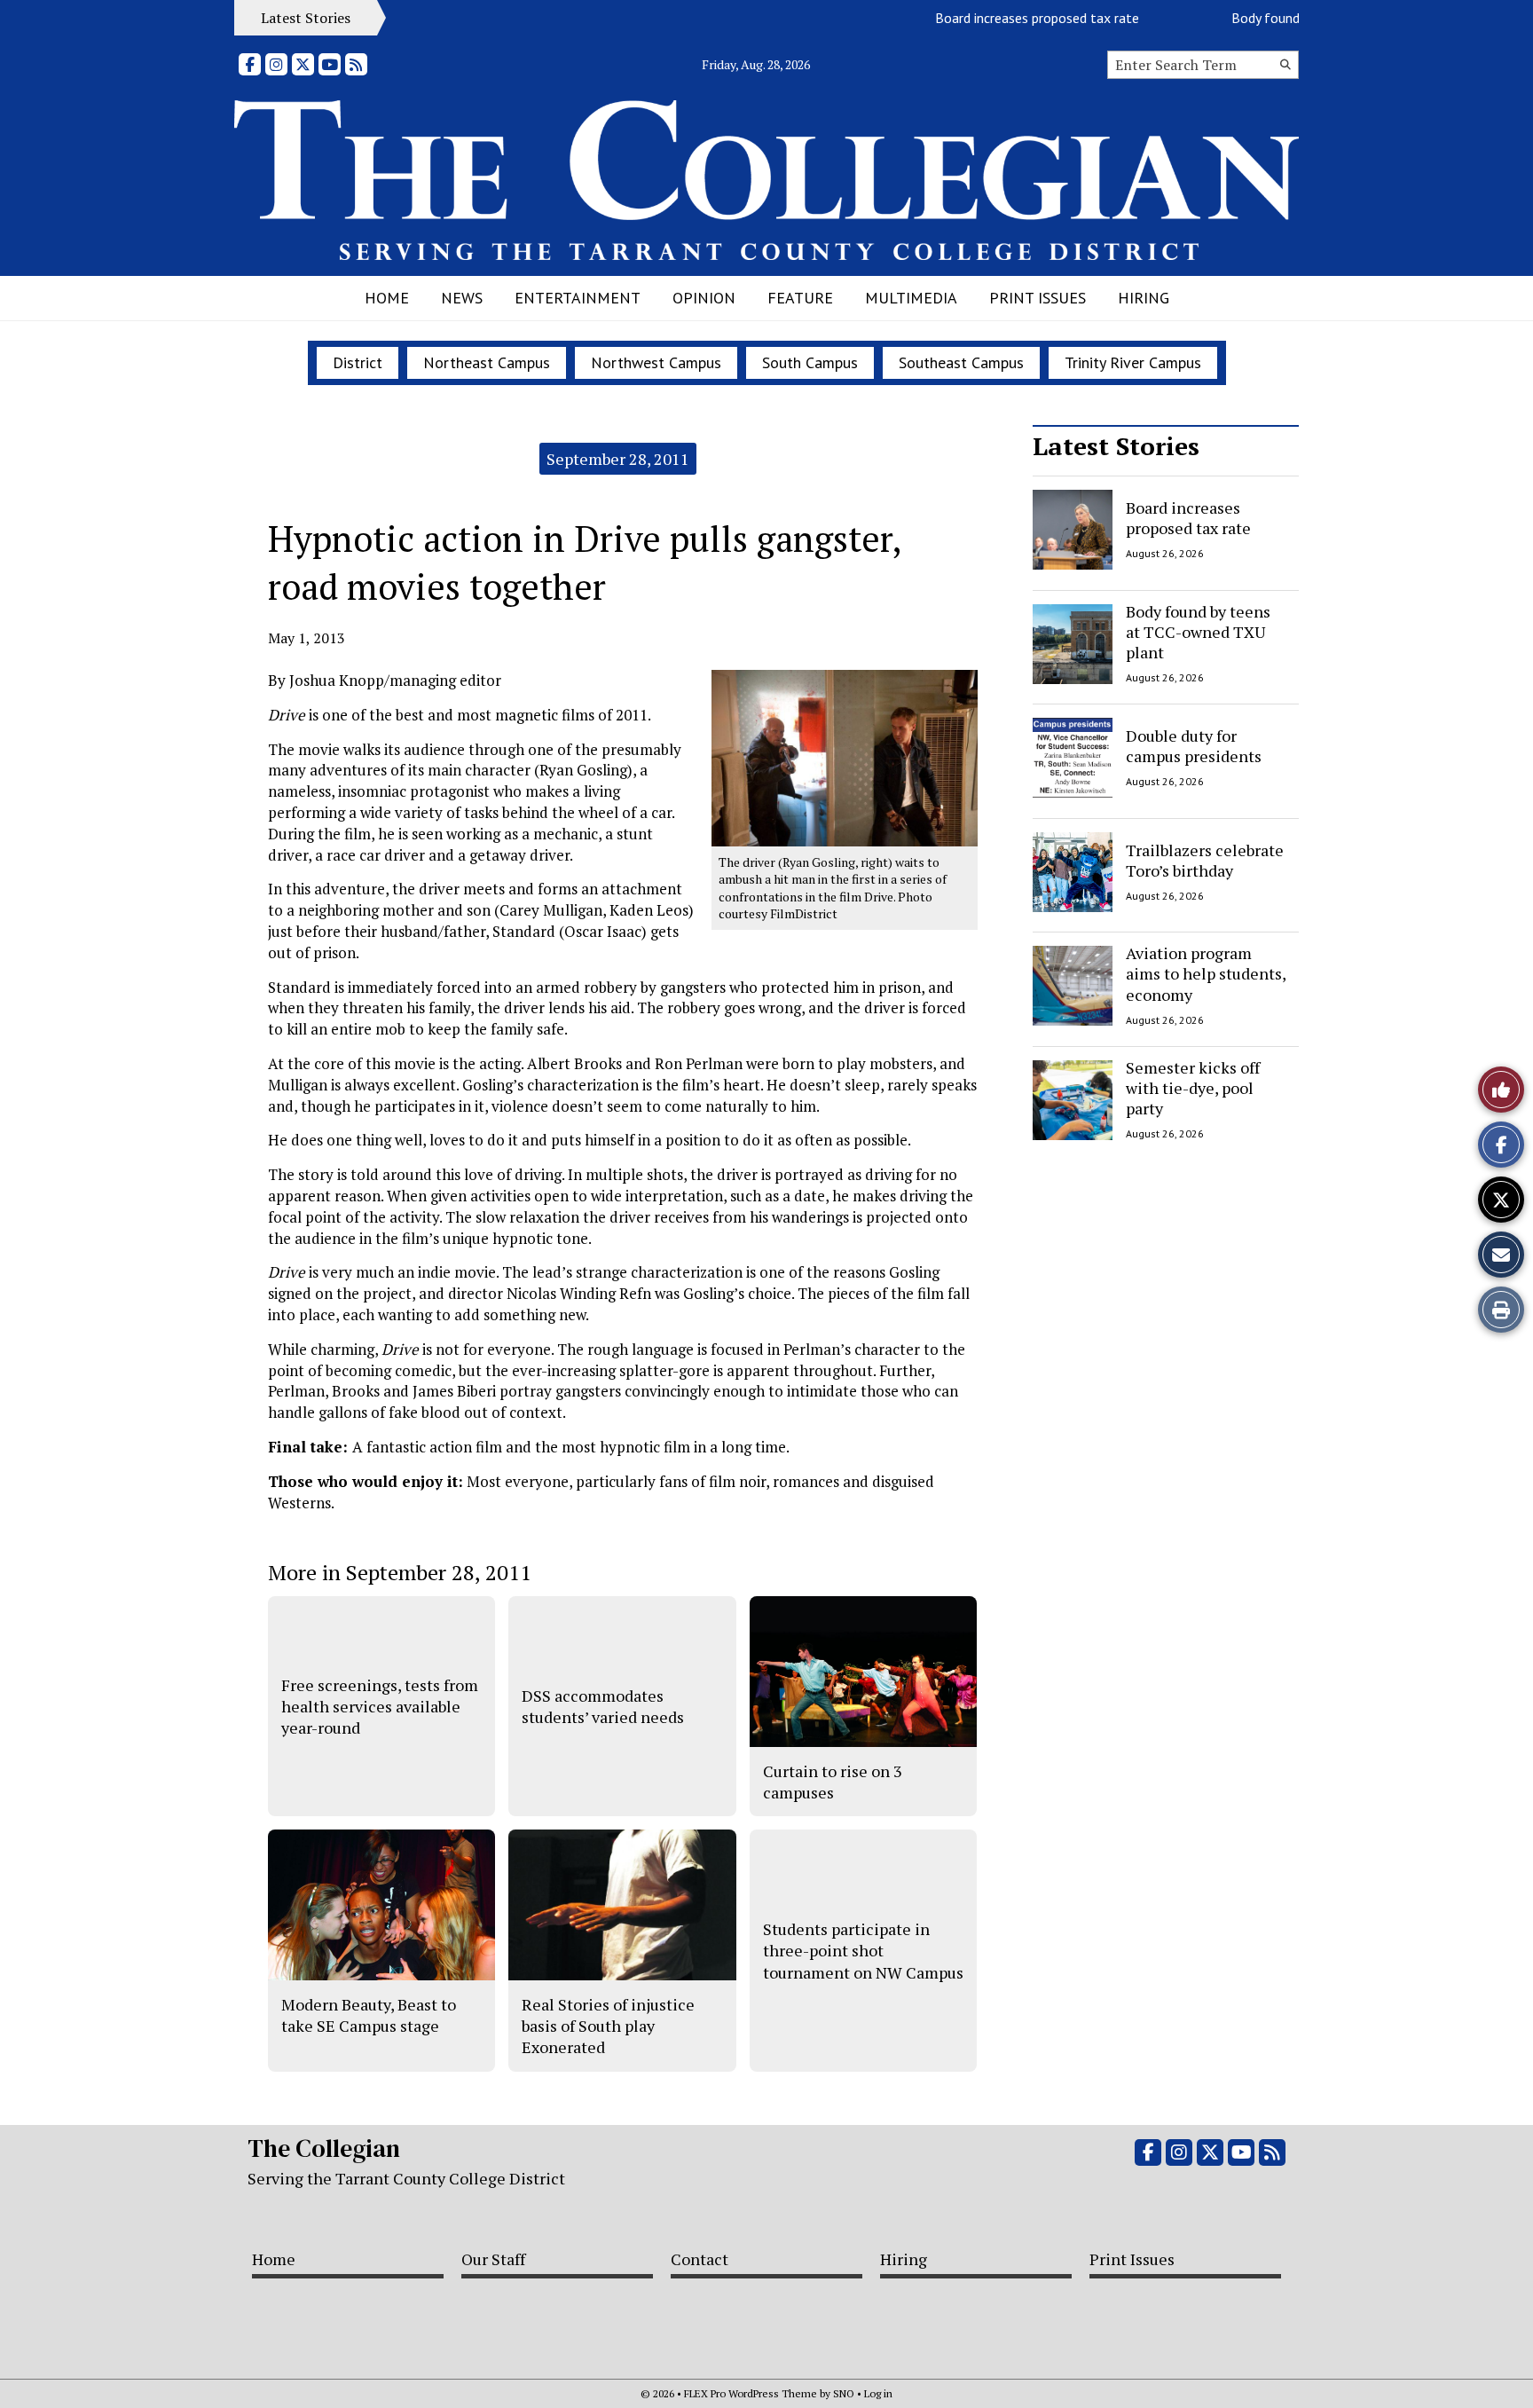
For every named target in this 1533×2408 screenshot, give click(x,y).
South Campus (810, 362)
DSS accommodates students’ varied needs (603, 1706)
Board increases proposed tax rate (1005, 18)
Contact (700, 2259)
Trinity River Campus (1133, 362)
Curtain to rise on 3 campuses (833, 1782)
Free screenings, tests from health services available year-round (380, 1707)
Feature (800, 298)
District (358, 362)
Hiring (1144, 298)
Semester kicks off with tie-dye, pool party (1193, 1088)
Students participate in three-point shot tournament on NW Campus (863, 1951)
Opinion (704, 298)
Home (387, 298)
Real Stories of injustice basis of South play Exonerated (608, 2026)
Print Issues (1038, 298)
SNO (844, 2393)
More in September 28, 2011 (400, 1572)
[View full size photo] (845, 756)
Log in (878, 2393)
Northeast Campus (487, 362)
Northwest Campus (656, 362)
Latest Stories (1116, 446)
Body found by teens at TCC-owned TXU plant (1198, 632)
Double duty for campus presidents (1194, 746)
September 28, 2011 (618, 459)
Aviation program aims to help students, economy (1206, 974)
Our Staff (493, 2259)
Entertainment (578, 298)
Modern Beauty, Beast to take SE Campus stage (369, 2015)
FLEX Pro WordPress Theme (751, 2393)
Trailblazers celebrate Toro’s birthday (1205, 859)
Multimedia (911, 298)
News (462, 298)
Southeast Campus (961, 362)
